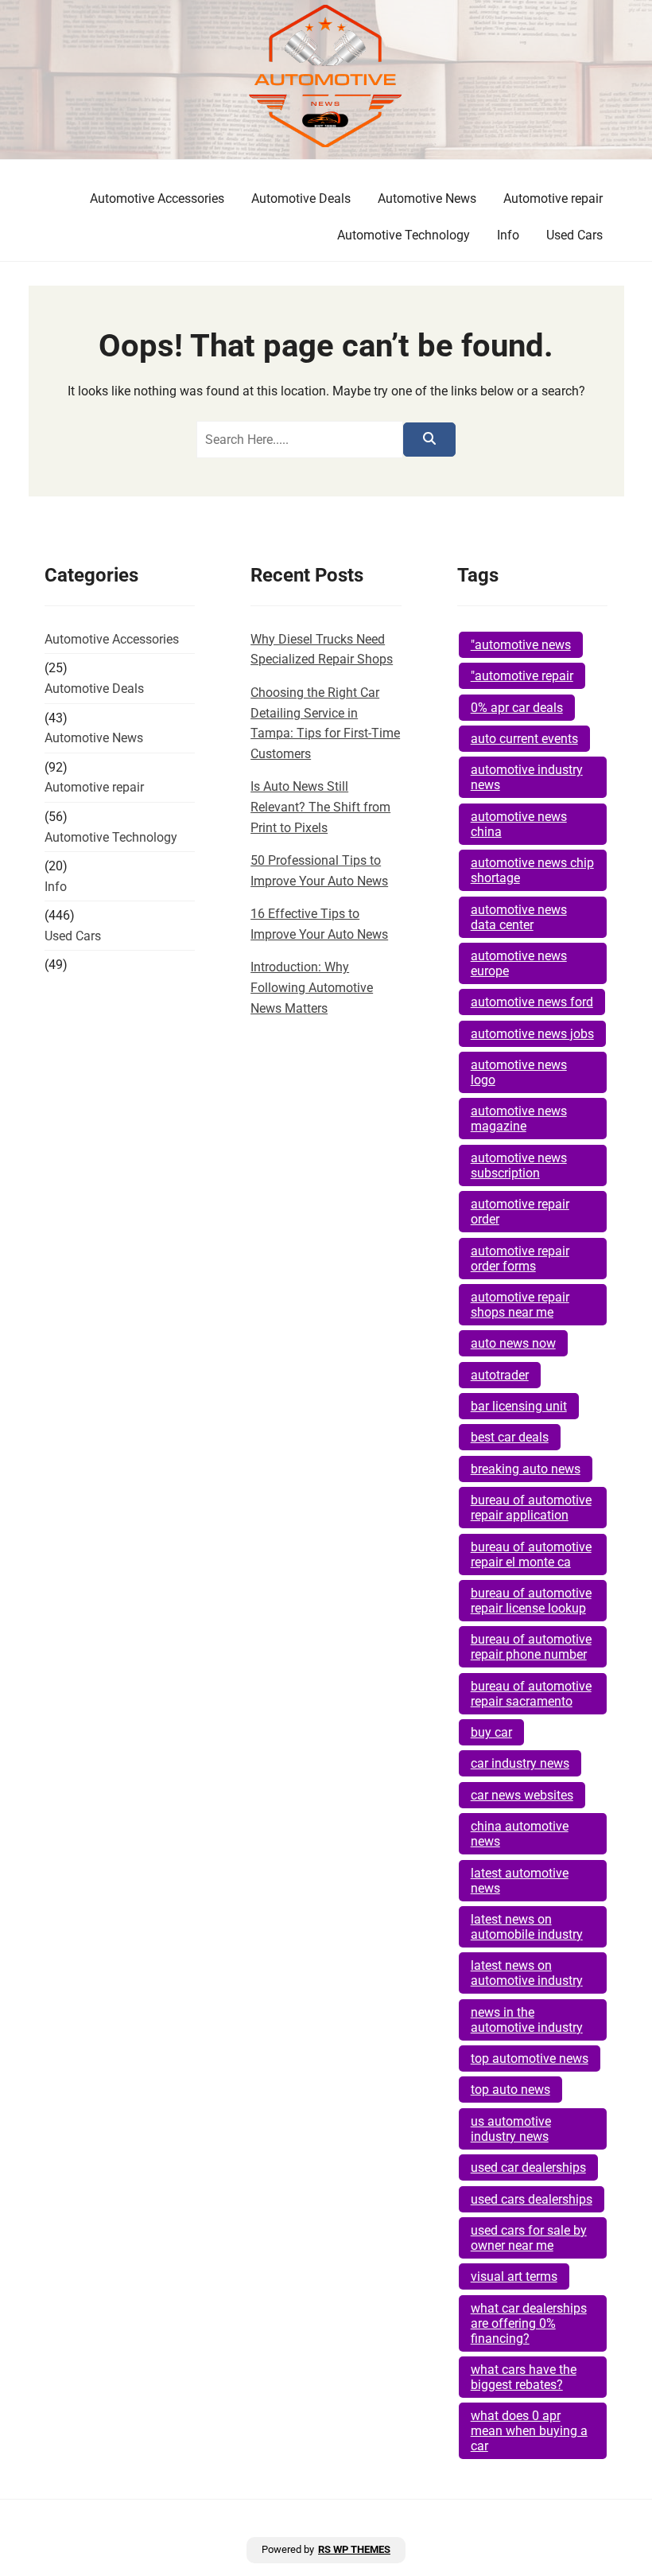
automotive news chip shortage (532, 870)
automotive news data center (519, 917)
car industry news (520, 1763)
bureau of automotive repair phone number (531, 1647)
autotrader (500, 1375)
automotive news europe (519, 963)
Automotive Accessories (157, 198)
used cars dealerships (532, 2199)
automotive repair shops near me (520, 1305)
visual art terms (514, 2276)
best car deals (510, 1437)
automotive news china (519, 824)
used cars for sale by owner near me (529, 2238)
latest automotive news (520, 1881)
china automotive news (520, 1834)
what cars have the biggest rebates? (524, 2377)
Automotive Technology (404, 235)
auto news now (513, 1343)
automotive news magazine (519, 1119)
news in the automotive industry (527, 2020)
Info (508, 235)
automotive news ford (532, 1002)
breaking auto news (526, 1469)
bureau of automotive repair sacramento (531, 1694)
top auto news (510, 2090)
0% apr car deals (517, 708)
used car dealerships (528, 2167)
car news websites (522, 1795)
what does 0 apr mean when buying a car (529, 2431)
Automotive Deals (301, 198)
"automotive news (521, 645)
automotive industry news (527, 777)
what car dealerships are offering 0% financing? (529, 2323)
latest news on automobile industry (527, 1927)
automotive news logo (519, 1072)
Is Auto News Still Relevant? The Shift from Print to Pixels (320, 807)
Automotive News (427, 198)
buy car (491, 1732)
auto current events (524, 739)
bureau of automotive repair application (531, 1508)
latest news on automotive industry (527, 1973)
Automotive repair (553, 198)
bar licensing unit (519, 1406)
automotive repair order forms (520, 1259)
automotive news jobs (532, 1034)
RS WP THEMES (354, 2549)
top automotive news (530, 2058)
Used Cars (574, 235)
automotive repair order (520, 1212)
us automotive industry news (511, 2129)
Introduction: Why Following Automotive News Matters (312, 987)
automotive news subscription (519, 1165)
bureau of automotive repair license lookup (531, 1601)
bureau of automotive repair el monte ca (531, 1555)
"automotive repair (522, 676)
